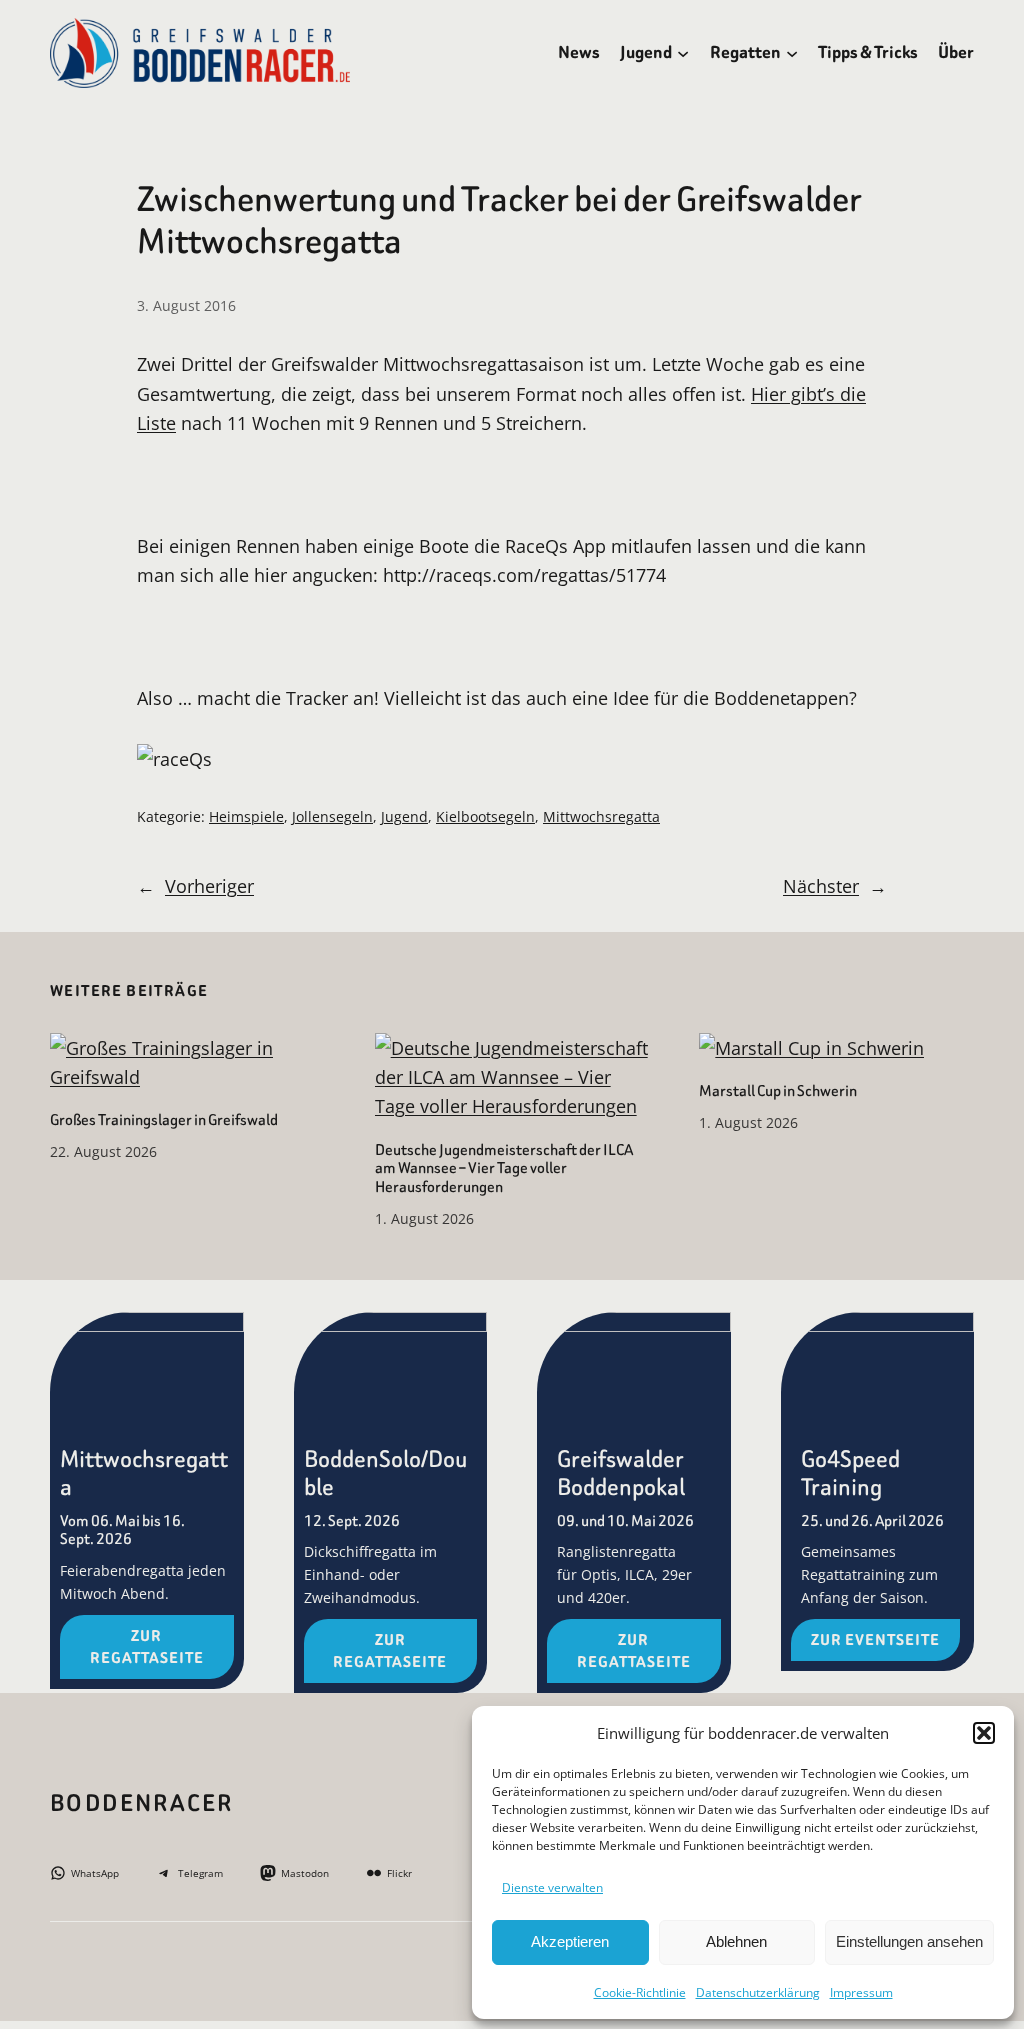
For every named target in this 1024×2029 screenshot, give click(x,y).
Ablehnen (736, 1941)
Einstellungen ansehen (909, 1941)
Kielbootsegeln (485, 816)
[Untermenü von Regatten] (792, 53)
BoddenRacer (141, 1803)
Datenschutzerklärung (758, 1992)
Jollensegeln (332, 816)
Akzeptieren (570, 1941)
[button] (984, 1733)
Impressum (861, 1992)
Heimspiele (246, 816)
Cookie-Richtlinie (640, 1992)
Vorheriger (209, 885)
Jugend (404, 816)
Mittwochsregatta (601, 816)
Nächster (821, 885)
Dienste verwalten (552, 1887)
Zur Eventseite (875, 1640)
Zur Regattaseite (147, 1647)
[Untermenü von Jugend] (683, 53)
